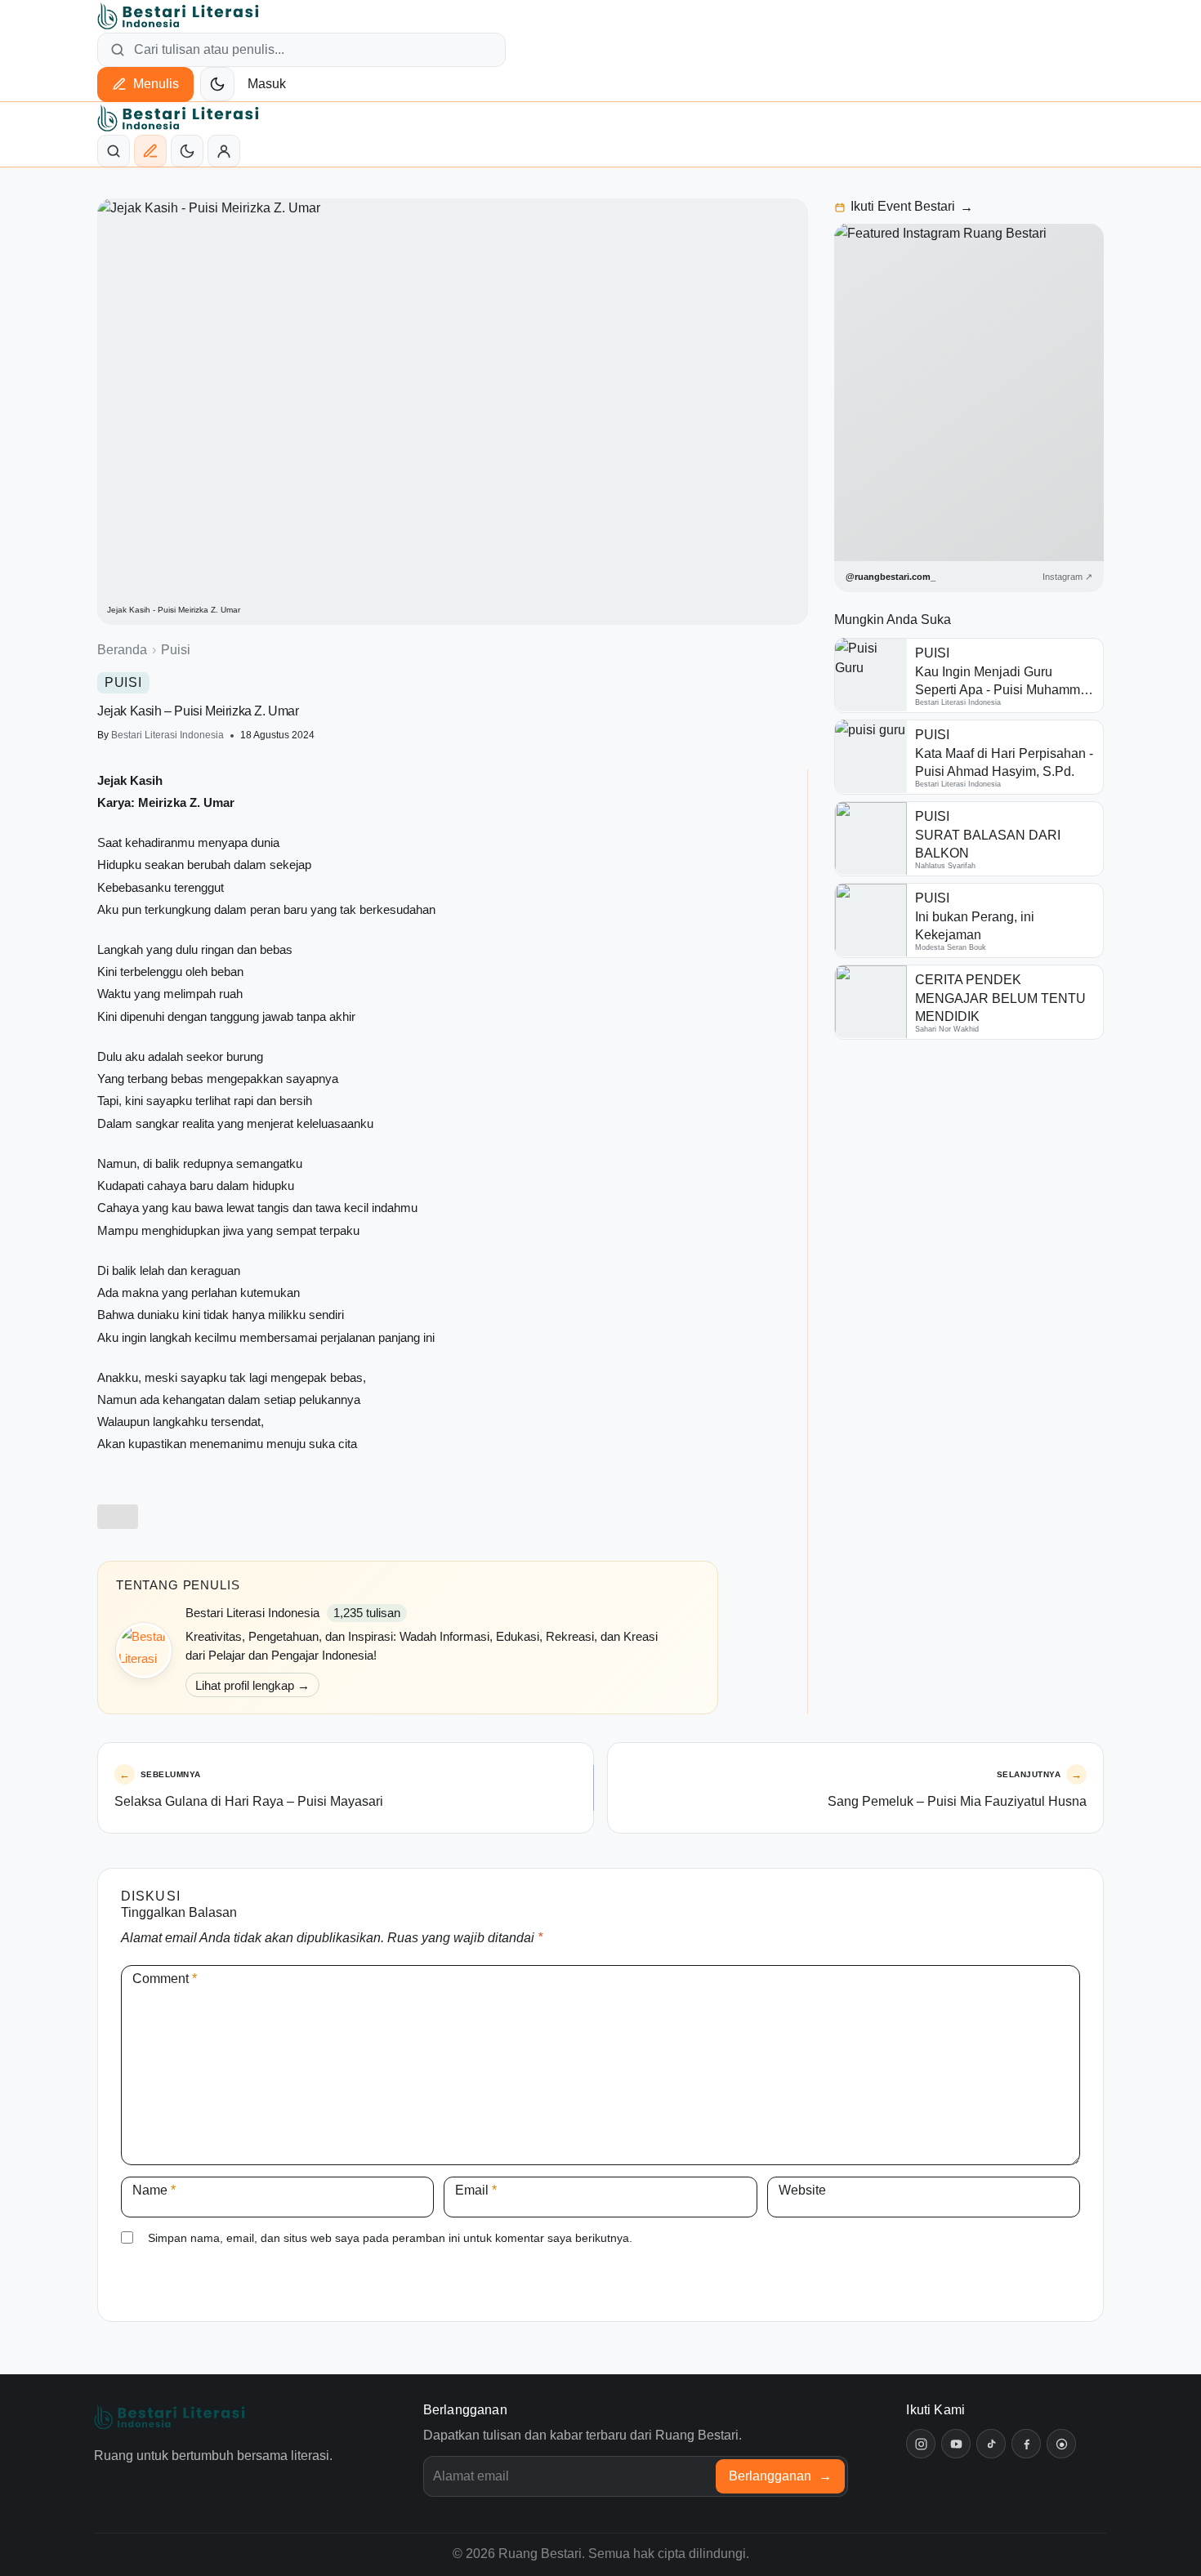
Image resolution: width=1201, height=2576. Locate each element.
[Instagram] (921, 2444)
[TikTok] (991, 2444)
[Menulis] (150, 151)
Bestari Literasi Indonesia (167, 735)
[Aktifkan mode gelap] (217, 84)
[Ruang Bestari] (170, 2417)
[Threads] (1061, 2444)
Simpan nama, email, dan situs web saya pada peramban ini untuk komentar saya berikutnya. (390, 2238)
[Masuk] (224, 151)
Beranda (122, 650)
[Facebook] (1026, 2444)
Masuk (267, 84)
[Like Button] (118, 1517)
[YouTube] (956, 2444)
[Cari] (114, 151)
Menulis (156, 84)
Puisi (176, 650)
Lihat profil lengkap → (252, 1685)
